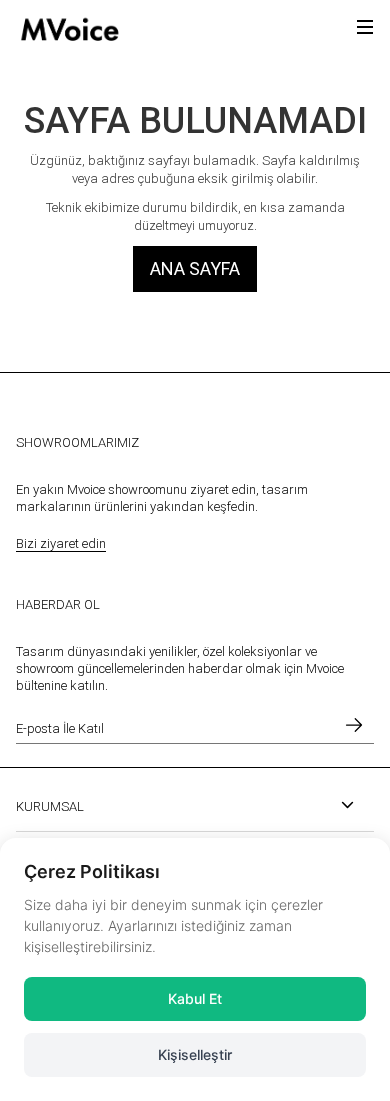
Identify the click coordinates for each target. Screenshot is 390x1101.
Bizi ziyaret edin (61, 543)
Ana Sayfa (195, 268)
